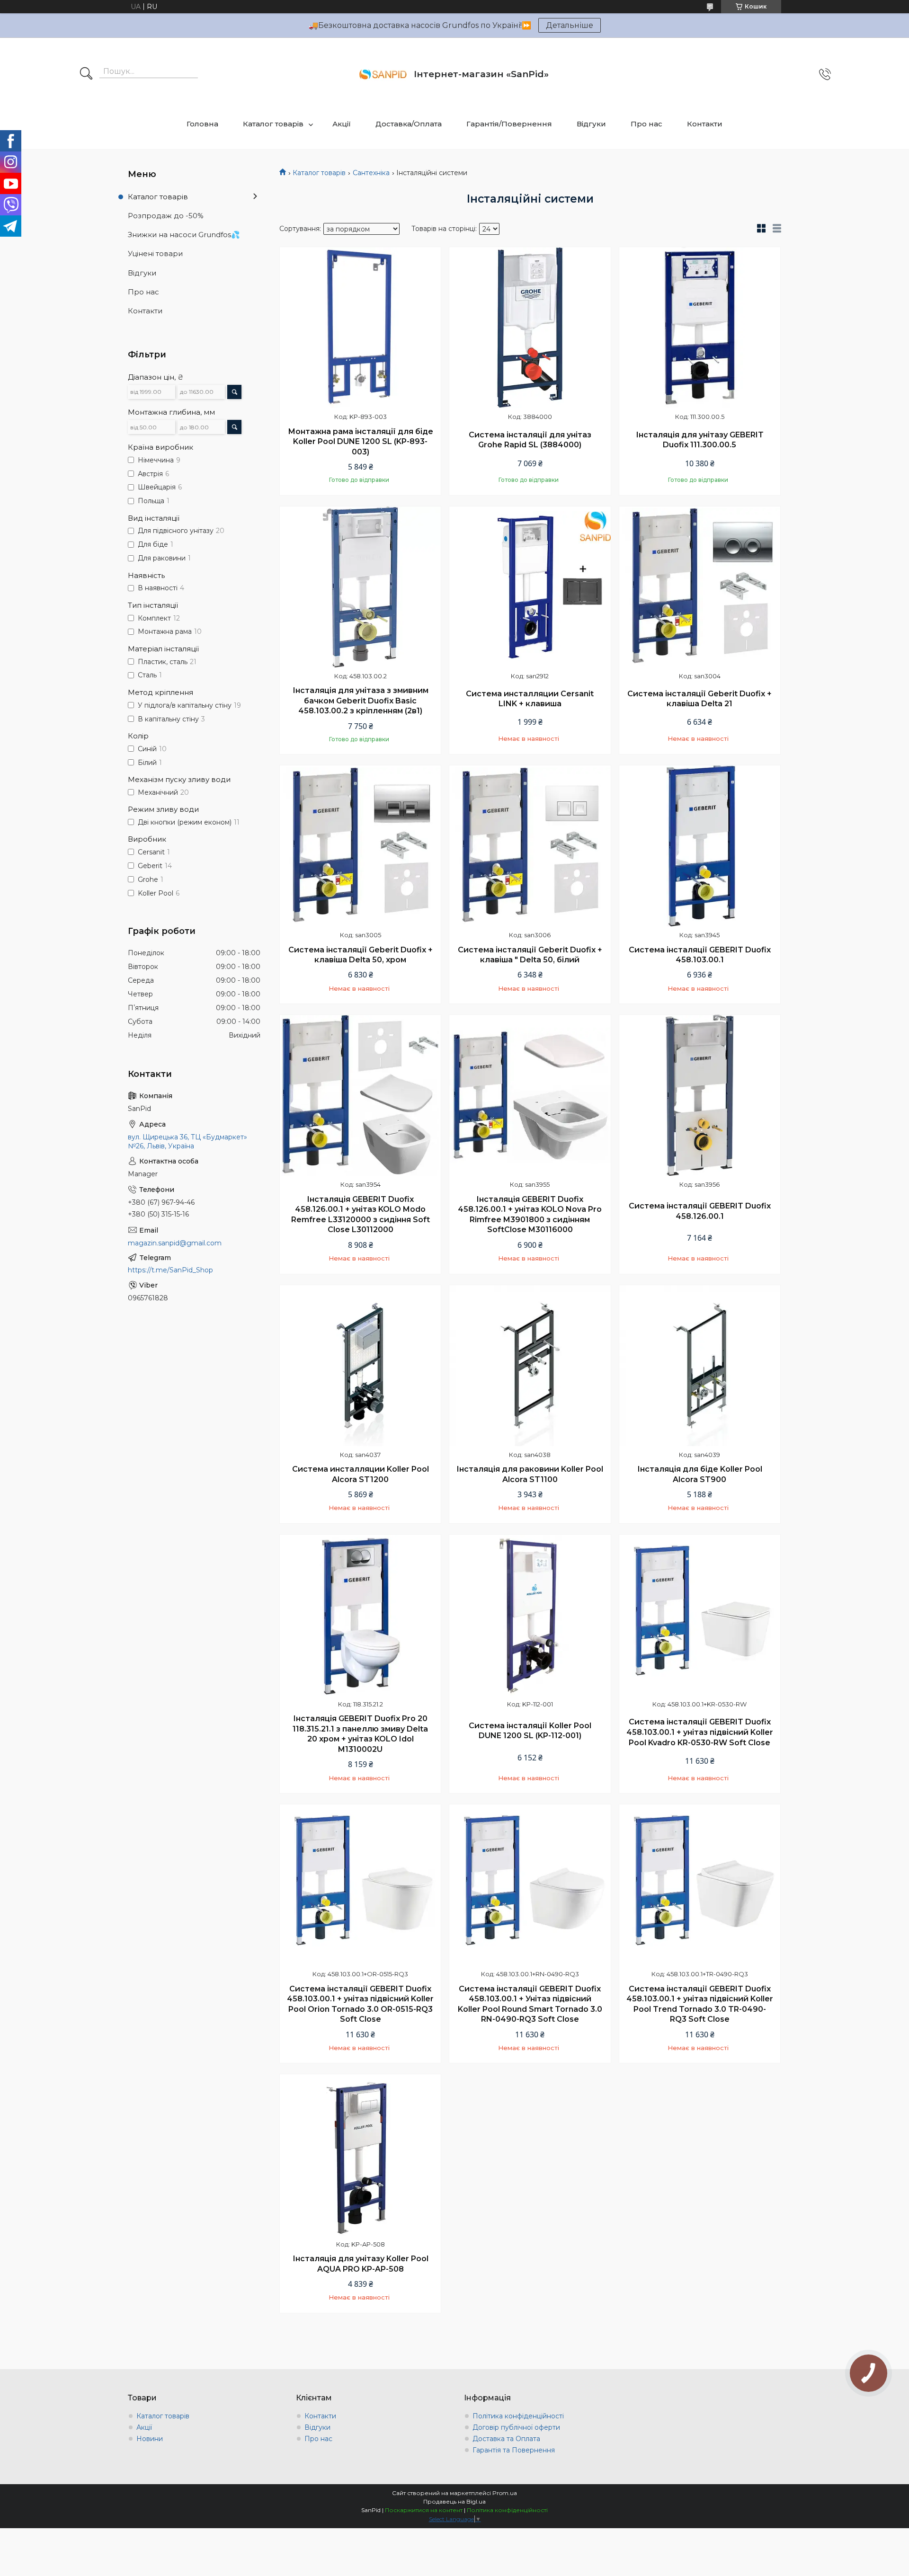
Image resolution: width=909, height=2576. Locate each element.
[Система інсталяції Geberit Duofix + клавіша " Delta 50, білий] (530, 846)
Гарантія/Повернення (509, 124)
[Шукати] (86, 74)
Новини (150, 2439)
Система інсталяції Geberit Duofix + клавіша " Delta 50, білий (530, 955)
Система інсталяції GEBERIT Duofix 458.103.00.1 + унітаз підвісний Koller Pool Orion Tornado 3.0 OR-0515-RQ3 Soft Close (360, 2004)
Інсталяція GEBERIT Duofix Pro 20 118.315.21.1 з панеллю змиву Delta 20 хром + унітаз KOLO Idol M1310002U (360, 1734)
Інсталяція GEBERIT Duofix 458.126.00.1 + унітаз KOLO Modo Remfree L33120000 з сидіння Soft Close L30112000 (361, 1215)
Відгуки (591, 124)
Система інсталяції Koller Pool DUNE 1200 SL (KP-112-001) (530, 1731)
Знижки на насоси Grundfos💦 (184, 235)
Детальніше (570, 25)
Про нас (646, 124)
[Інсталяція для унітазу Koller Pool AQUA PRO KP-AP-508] (360, 2155)
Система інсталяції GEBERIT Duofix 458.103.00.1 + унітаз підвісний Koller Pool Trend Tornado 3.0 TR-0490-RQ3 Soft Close (700, 2004)
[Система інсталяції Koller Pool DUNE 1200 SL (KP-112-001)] (530, 1615)
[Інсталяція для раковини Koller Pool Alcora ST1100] (530, 1366)
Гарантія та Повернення (514, 2450)
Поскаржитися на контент (424, 2510)
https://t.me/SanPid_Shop (170, 1270)
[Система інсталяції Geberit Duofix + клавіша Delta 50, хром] (360, 846)
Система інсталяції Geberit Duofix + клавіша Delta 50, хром (361, 955)
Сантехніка (371, 173)
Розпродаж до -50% (166, 216)
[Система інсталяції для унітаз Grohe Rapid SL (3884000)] (530, 328)
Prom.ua (505, 2493)
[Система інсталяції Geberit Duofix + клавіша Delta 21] (700, 587)
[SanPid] (383, 74)
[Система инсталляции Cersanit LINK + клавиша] (530, 587)
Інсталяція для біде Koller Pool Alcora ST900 (700, 1474)
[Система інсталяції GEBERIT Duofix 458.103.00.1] (700, 846)
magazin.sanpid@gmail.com (175, 1243)
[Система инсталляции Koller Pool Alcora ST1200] (360, 1366)
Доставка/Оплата (409, 124)
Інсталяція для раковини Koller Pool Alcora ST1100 (530, 1474)
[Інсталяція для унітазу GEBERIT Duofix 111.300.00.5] (700, 328)
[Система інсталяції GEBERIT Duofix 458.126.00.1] (700, 1095)
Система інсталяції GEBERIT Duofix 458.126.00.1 (700, 1211)
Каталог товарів (273, 124)
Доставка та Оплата (506, 2439)
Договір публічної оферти (516, 2427)
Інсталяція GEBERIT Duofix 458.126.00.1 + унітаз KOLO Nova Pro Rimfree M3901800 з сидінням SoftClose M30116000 (530, 1215)
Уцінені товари (155, 253)
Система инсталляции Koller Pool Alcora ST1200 (361, 1474)
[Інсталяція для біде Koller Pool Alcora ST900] (700, 1366)
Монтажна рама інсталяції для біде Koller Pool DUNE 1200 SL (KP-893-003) (361, 442)
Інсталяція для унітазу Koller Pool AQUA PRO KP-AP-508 (361, 2264)
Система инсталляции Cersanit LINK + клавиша (530, 699)
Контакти (705, 124)
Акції (342, 124)
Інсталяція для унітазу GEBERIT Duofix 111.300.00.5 (700, 440)
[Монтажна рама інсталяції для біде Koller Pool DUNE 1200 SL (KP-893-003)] (360, 328)
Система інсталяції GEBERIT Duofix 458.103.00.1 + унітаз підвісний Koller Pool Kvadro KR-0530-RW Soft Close (700, 1732)
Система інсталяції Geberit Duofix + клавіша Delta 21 (700, 699)
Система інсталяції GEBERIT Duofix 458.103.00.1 (700, 955)
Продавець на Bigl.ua (454, 2501)
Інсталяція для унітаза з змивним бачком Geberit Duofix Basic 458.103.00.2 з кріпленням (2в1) (361, 701)
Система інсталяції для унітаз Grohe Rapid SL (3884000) (530, 440)
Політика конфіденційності (518, 2416)
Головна (202, 124)
